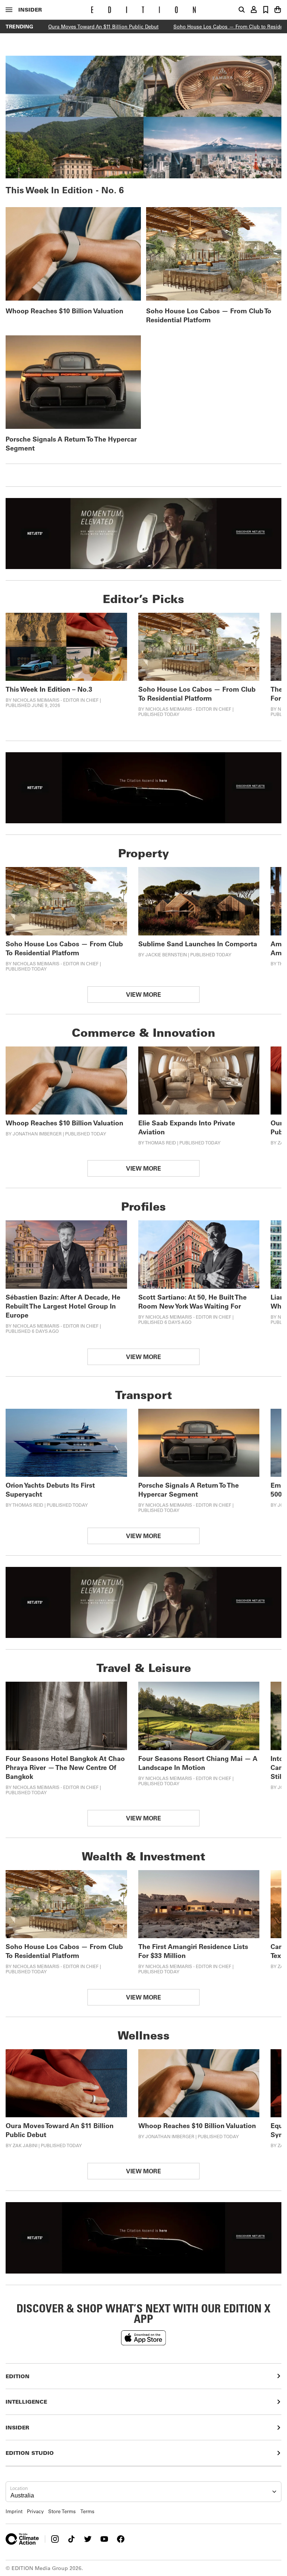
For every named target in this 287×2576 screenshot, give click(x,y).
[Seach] (242, 10)
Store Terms (62, 2511)
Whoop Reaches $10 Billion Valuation (64, 311)
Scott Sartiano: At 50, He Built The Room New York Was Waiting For (192, 1301)
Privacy (35, 2511)
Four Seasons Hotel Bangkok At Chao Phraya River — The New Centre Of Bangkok (65, 1767)
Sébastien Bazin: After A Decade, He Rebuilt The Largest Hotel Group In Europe (63, 1306)
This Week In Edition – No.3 (49, 689)
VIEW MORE (143, 994)
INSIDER (30, 10)
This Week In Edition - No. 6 (65, 190)
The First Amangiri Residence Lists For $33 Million (193, 1951)
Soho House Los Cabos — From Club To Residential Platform (209, 315)
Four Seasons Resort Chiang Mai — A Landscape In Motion (198, 1763)
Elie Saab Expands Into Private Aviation (187, 1127)
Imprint (14, 2511)
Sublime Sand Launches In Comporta (198, 944)
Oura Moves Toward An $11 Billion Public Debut (103, 26)
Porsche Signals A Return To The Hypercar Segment (71, 443)
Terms (87, 2511)
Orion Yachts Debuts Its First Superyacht (50, 1490)
